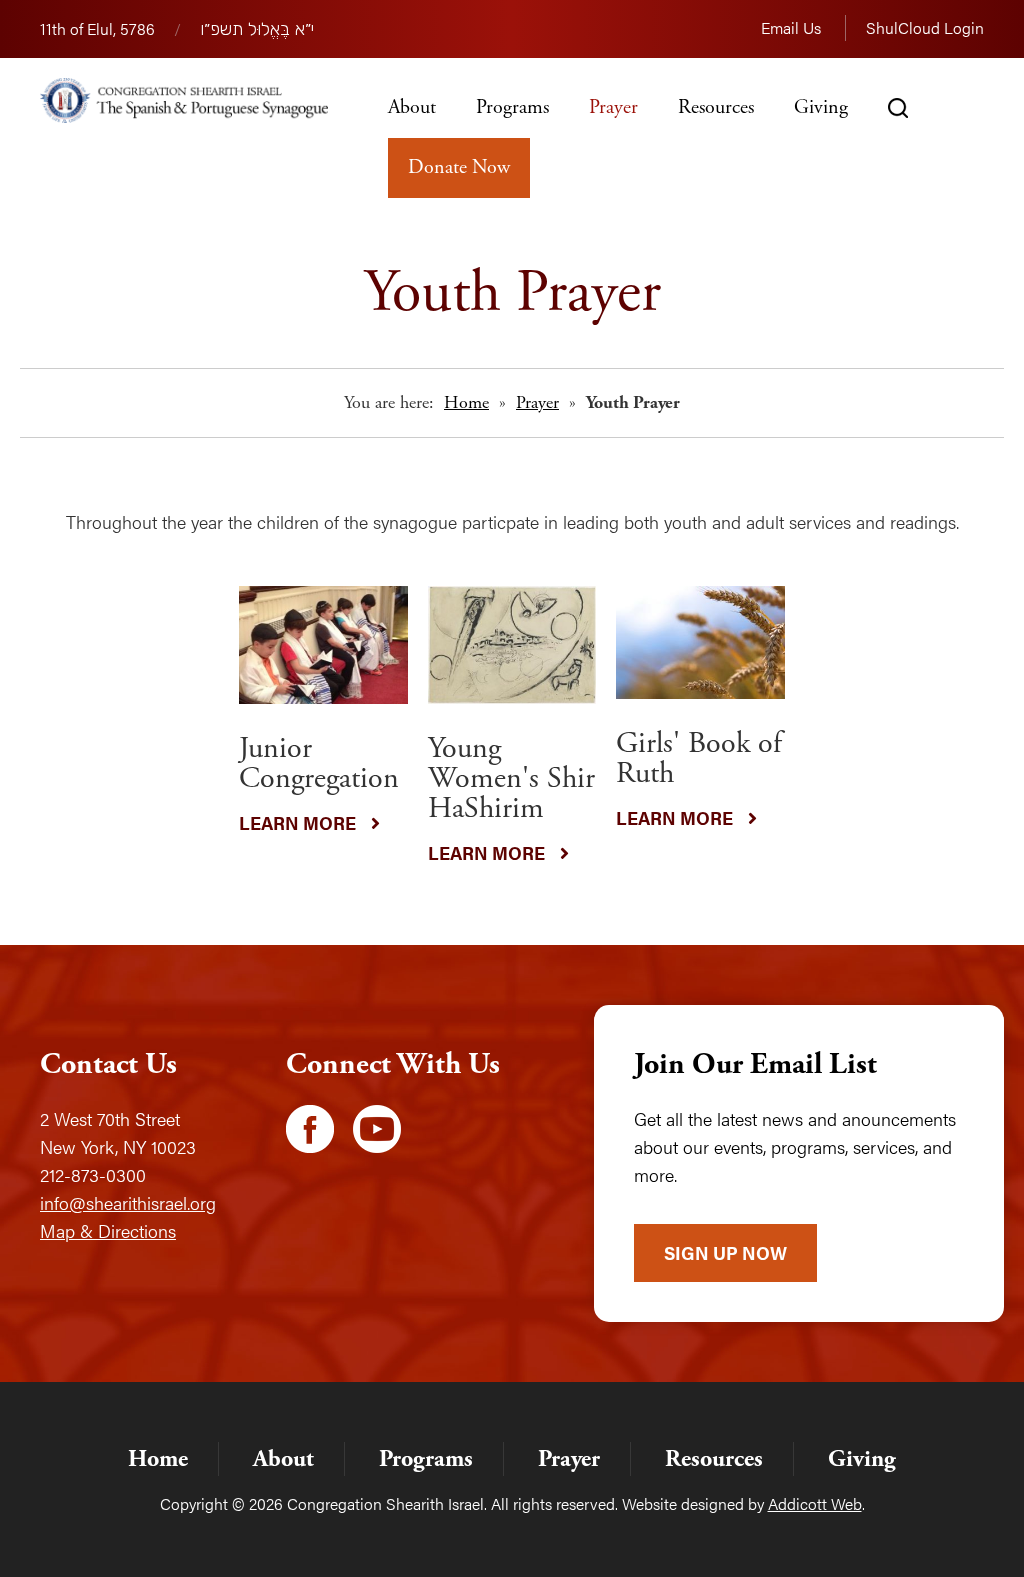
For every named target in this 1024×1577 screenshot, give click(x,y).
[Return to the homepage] (184, 100)
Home (466, 402)
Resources (716, 107)
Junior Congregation (319, 763)
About (412, 107)
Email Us (791, 27)
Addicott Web (815, 1503)
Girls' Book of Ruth (699, 758)
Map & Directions (108, 1230)
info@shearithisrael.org (128, 1202)
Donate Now (459, 167)
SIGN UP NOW (725, 1252)
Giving (821, 107)
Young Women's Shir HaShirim (511, 778)
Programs (512, 107)
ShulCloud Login (925, 27)
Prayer (613, 107)
